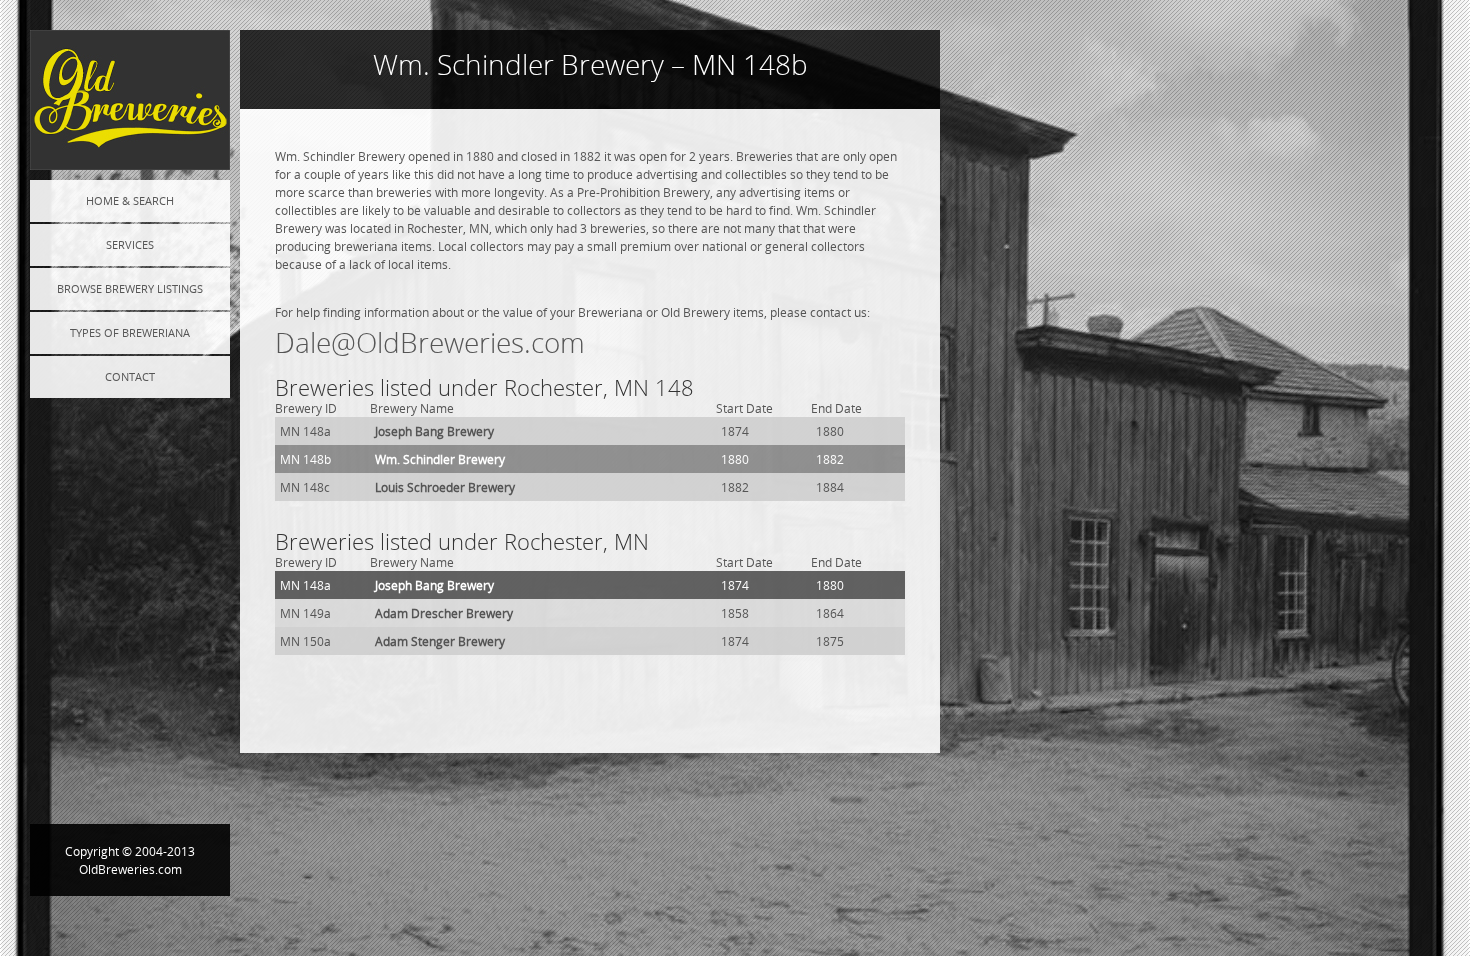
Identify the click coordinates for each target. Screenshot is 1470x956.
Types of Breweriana (130, 332)
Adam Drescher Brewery (444, 613)
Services (130, 244)
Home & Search (130, 200)
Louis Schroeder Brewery (445, 487)
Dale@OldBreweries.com (430, 342)
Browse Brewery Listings (130, 288)
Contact (130, 376)
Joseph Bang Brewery (434, 431)
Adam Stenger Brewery (440, 641)
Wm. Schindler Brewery (440, 459)
